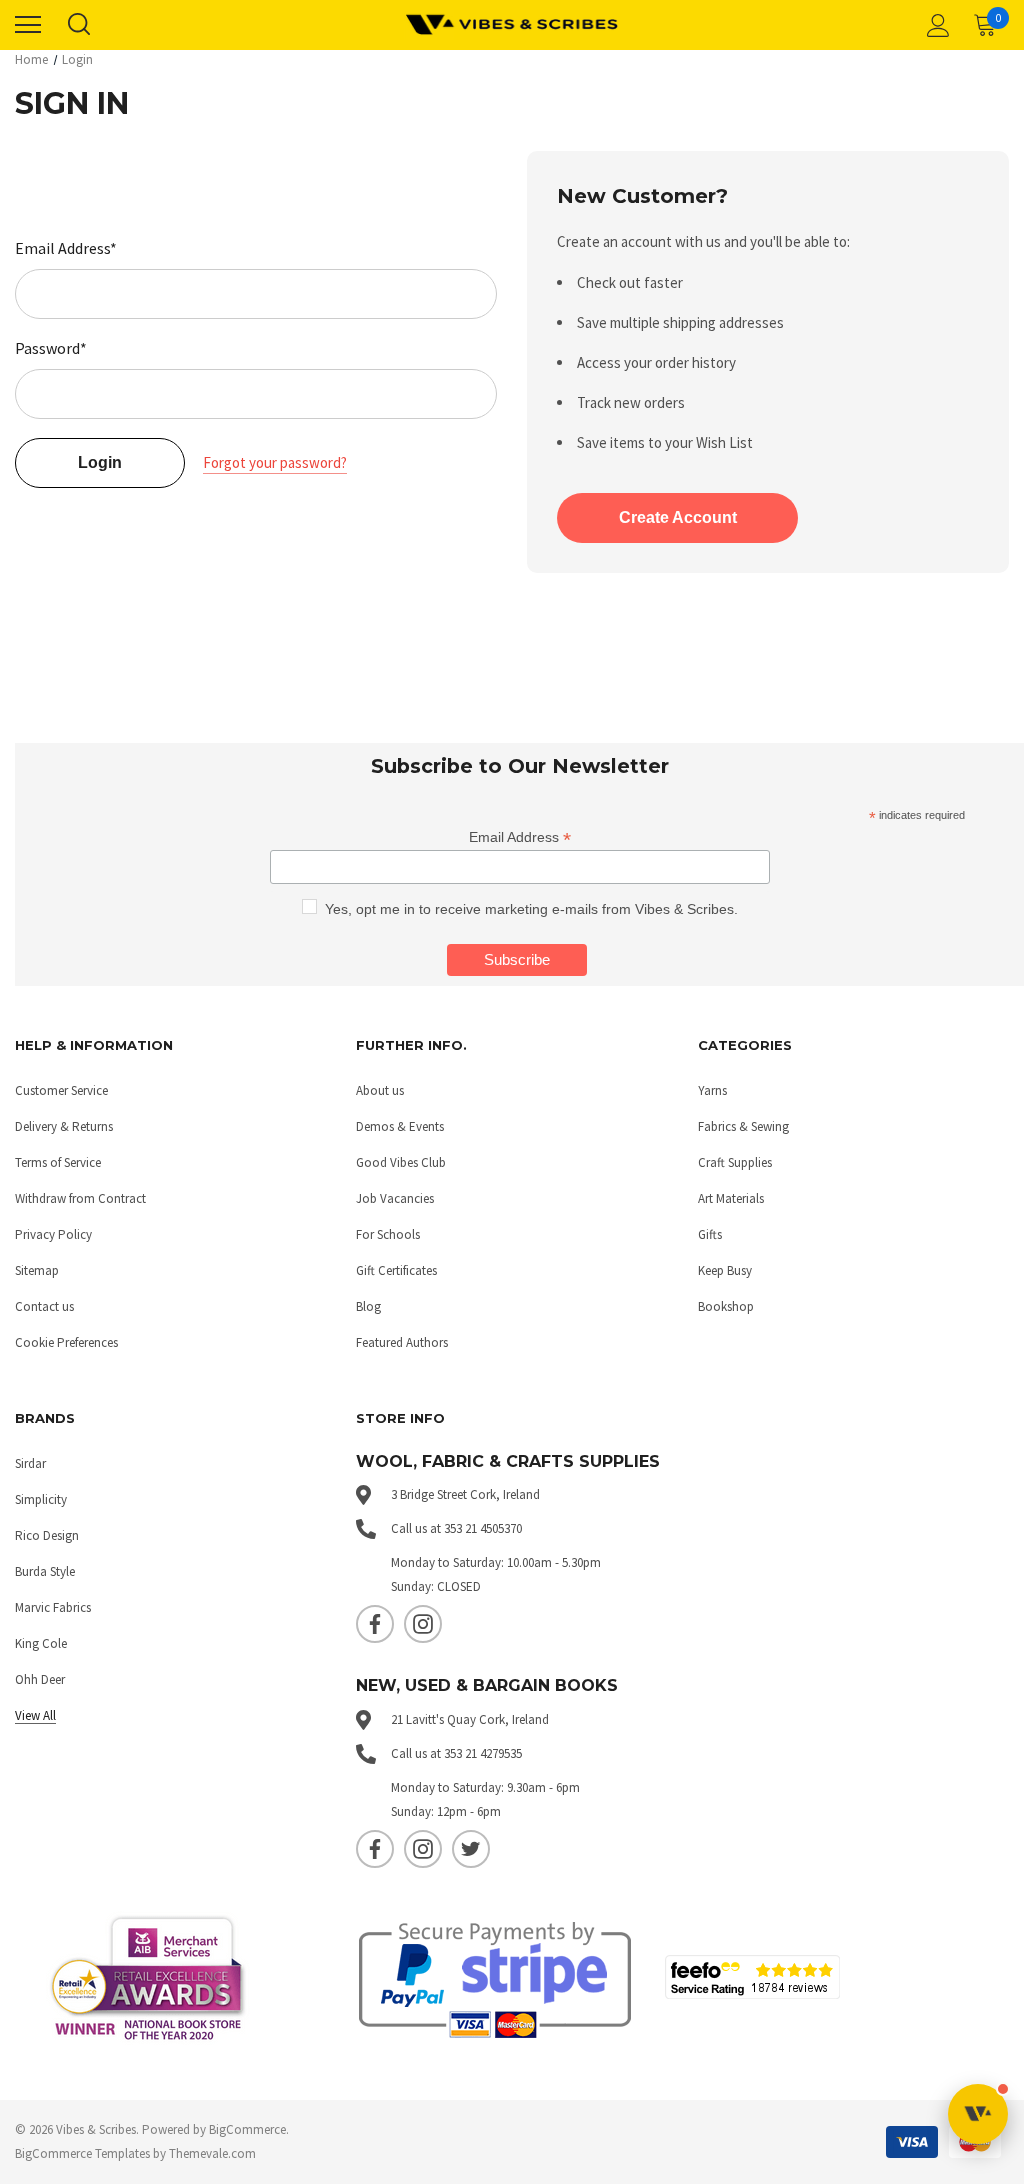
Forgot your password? (275, 462)
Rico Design (47, 1535)
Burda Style (45, 1571)
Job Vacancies (395, 1198)
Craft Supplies (735, 1162)
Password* (51, 348)
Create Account (678, 517)
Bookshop (726, 1306)
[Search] (78, 25)
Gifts (710, 1234)
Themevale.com (212, 2153)
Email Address (520, 837)
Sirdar (30, 1463)
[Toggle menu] (28, 25)
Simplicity (41, 1499)
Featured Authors (402, 1342)
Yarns (712, 1090)
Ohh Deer (40, 1679)
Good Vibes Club (401, 1162)
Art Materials (731, 1198)
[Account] (935, 25)
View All (35, 1715)
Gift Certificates (396, 1270)
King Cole (41, 1643)
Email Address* (66, 248)
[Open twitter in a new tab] (471, 1849)
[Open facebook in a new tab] (375, 1624)
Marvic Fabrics (53, 1607)
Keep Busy (725, 1270)
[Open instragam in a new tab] (423, 1624)
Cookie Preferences (66, 1342)
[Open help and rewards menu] (978, 2114)
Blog (368, 1306)
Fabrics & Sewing (743, 1126)
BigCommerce (247, 2129)
